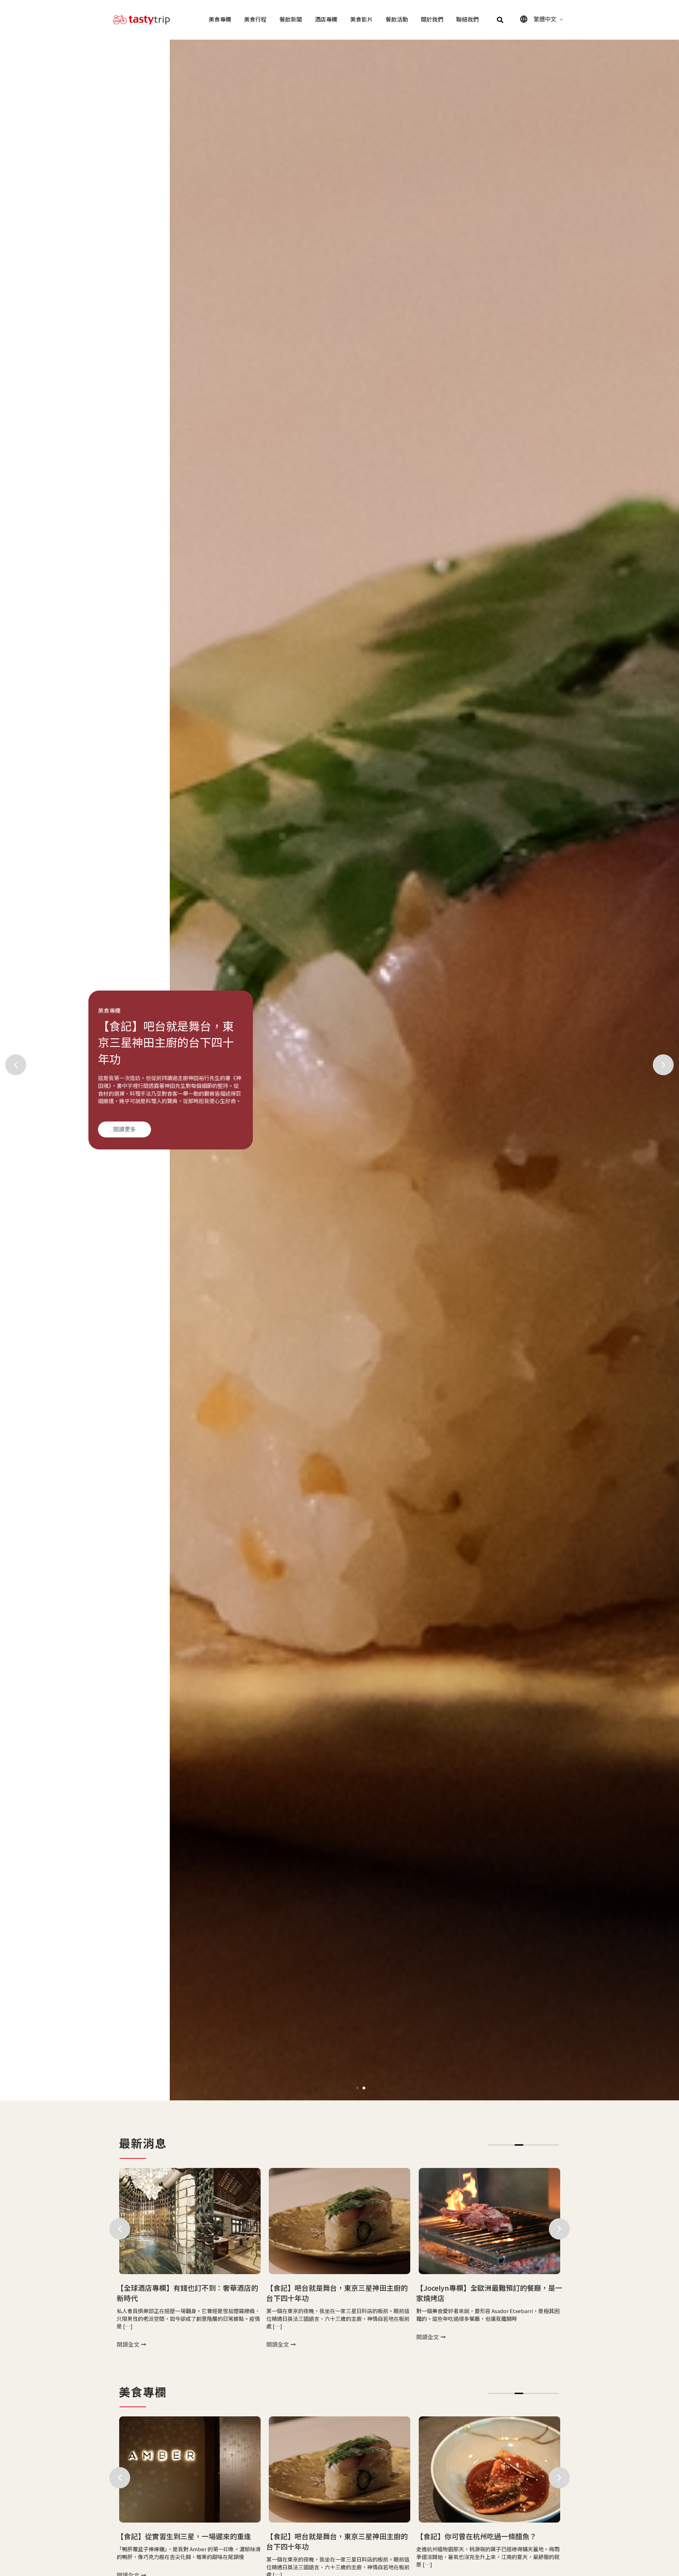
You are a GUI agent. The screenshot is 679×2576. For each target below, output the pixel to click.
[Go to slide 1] (358, 2088)
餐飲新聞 (291, 20)
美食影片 (361, 20)
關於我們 (432, 20)
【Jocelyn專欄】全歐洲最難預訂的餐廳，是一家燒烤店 (339, 2293)
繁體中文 (545, 19)
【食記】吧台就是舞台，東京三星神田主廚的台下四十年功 (187, 2293)
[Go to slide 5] (528, 2145)
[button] (500, 20)
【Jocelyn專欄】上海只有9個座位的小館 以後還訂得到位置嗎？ (489, 2293)
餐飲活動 (397, 20)
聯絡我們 (468, 20)
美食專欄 (220, 20)
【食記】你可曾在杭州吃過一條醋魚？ (326, 2536)
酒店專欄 (326, 20)
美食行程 (255, 20)
